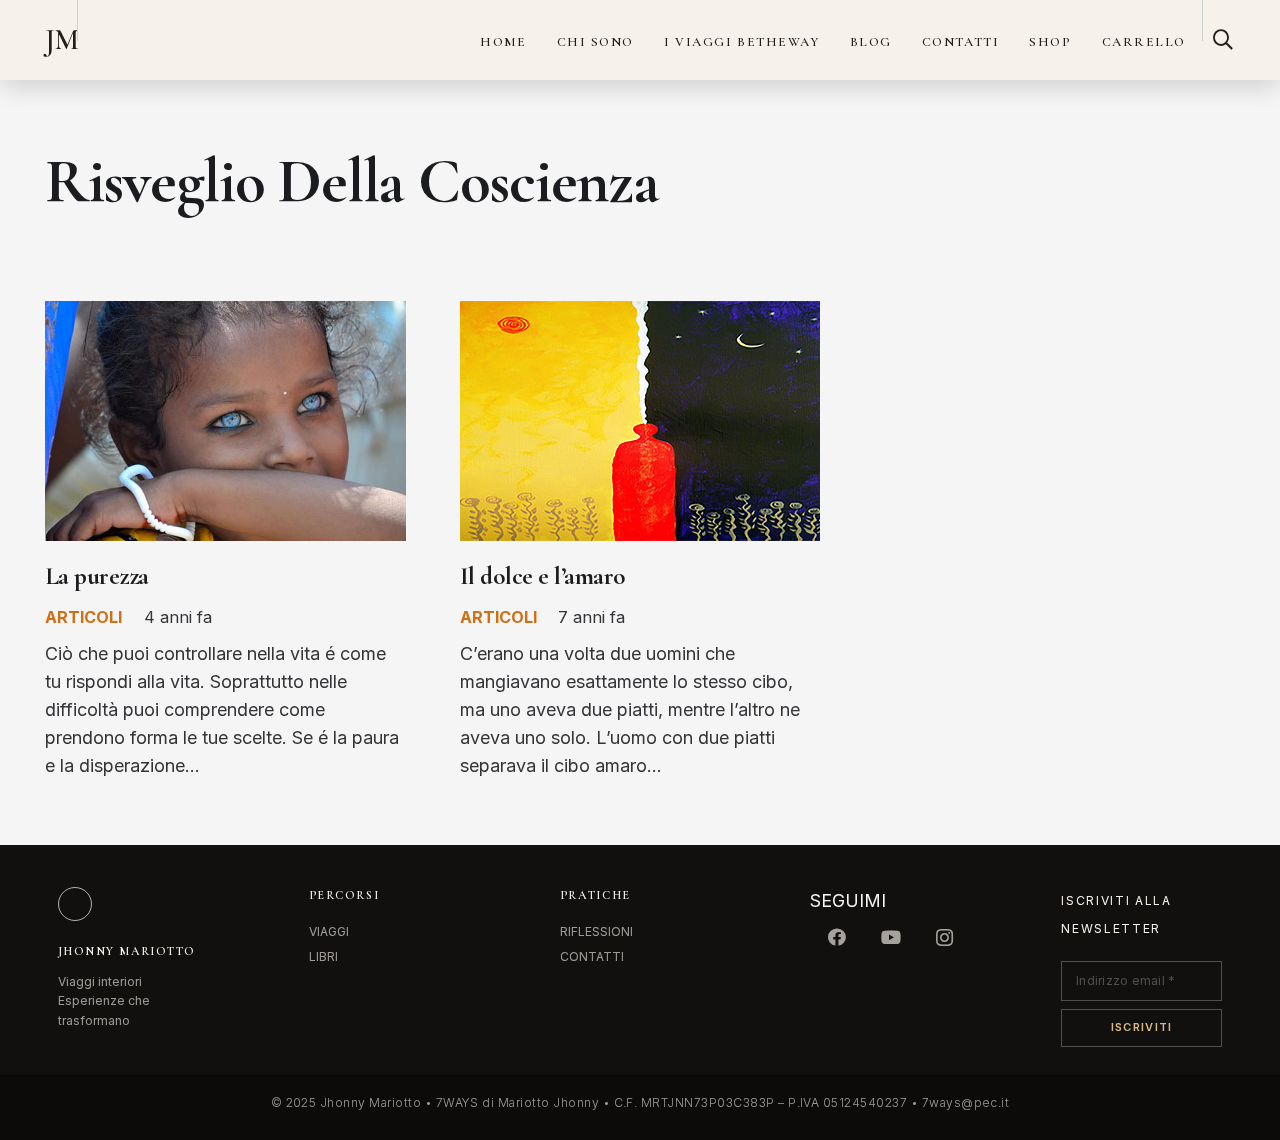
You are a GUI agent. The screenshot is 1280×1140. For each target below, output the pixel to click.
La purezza (97, 576)
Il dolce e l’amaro (543, 576)
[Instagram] (945, 937)
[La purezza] (225, 314)
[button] (1223, 40)
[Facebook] (837, 937)
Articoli (83, 617)
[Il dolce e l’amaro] (640, 314)
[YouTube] (891, 937)
